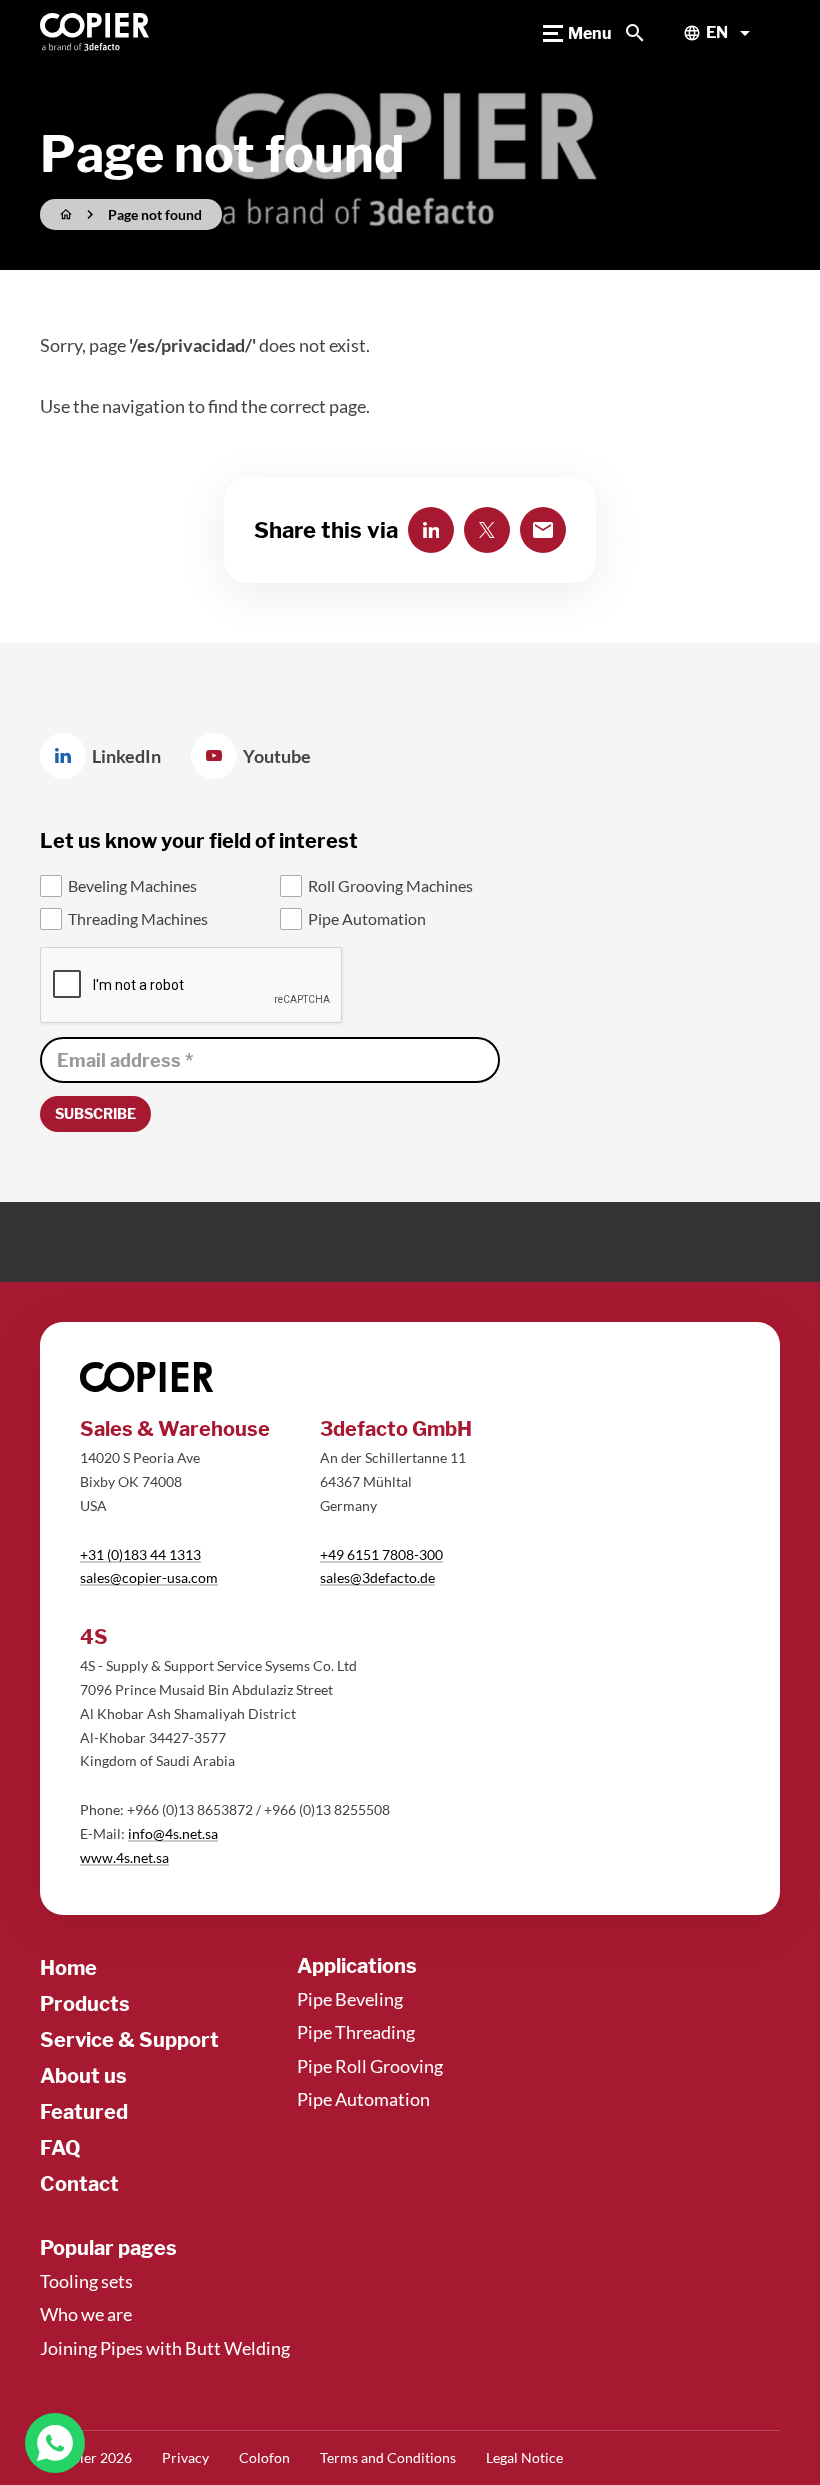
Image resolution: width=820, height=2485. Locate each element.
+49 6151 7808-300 (381, 1554)
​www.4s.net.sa (124, 1857)
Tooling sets (86, 2281)
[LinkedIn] (431, 530)
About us (83, 2076)
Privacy (185, 2457)
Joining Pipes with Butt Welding (165, 2348)
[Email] (543, 530)
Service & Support (129, 2040)
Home (68, 1968)
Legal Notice (524, 2457)
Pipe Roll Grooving (370, 2066)
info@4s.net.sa (173, 1833)
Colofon (264, 2457)
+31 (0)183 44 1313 (140, 1554)
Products (85, 2004)
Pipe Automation (363, 2099)
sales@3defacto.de (377, 1577)
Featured (84, 2112)
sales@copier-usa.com (149, 1577)
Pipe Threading (356, 2032)
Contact (79, 2184)
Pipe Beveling (350, 1999)
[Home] (95, 33)
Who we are (86, 2314)
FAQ (60, 2148)
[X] (487, 530)
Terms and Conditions (388, 2457)
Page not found (155, 214)
